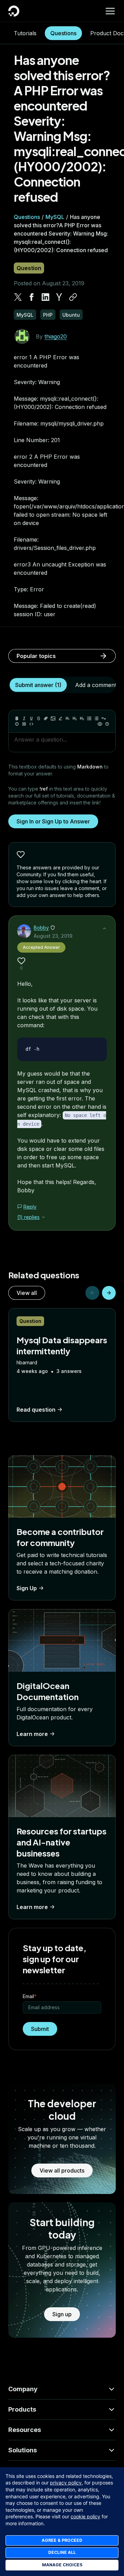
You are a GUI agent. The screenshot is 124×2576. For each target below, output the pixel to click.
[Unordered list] (89, 718)
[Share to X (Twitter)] (18, 297)
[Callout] (17, 724)
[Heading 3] (82, 718)
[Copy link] (73, 297)
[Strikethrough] (39, 718)
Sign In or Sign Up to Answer (53, 821)
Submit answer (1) (38, 685)
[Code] (31, 724)
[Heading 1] (68, 718)
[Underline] (31, 718)
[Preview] (100, 724)
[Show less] (104, 928)
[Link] (46, 718)
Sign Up (27, 1588)
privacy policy (66, 2483)
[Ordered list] (96, 718)
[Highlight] (60, 718)
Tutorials (25, 33)
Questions (63, 33)
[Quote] (104, 718)
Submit (40, 2029)
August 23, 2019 (53, 936)
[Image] (53, 718)
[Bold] (17, 718)
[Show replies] (43, 1217)
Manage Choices (62, 2565)
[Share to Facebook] (32, 297)
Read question (36, 1410)
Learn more (32, 1734)
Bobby (41, 928)
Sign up (62, 2314)
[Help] (107, 724)
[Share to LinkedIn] (45, 297)
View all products (62, 2170)
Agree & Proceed (62, 2540)
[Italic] (24, 718)
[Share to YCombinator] (59, 297)
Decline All (62, 2552)
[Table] (24, 724)
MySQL (55, 217)
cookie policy (85, 2516)
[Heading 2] (75, 718)
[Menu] (110, 11)
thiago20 (56, 336)
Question (29, 268)
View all (27, 1293)
